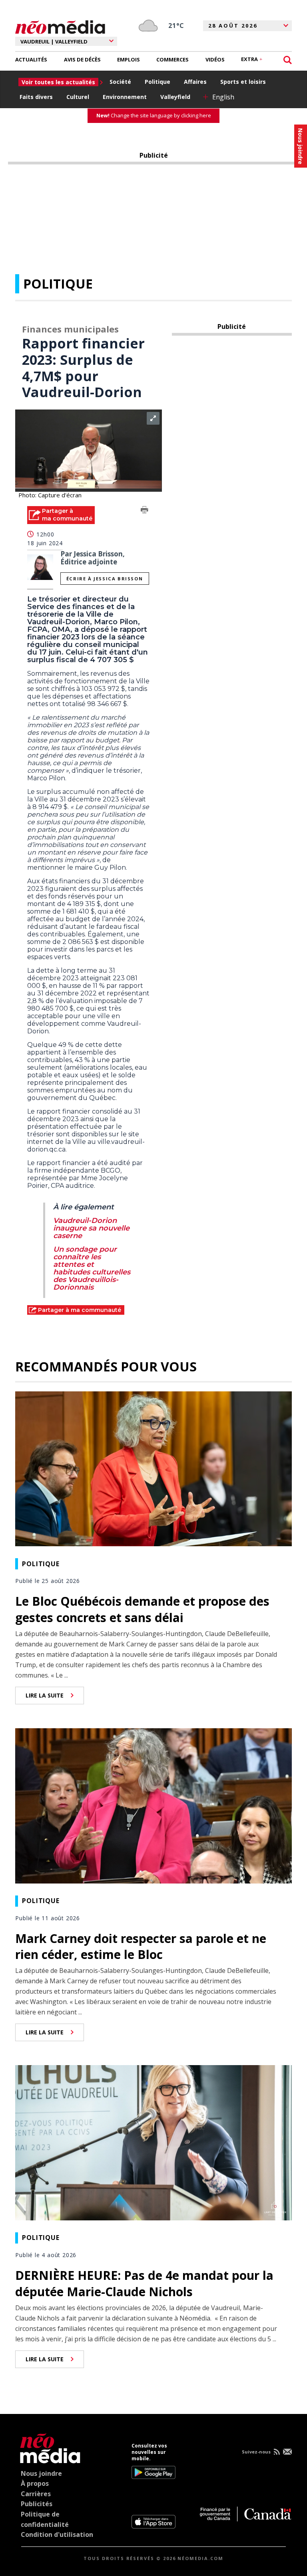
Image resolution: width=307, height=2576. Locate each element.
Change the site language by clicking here (154, 115)
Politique (157, 82)
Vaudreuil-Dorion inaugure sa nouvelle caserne (91, 1228)
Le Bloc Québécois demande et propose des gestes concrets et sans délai (142, 1609)
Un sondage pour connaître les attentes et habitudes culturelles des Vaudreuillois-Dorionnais (92, 1268)
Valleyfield (175, 97)
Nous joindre (41, 2473)
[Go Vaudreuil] (48, 2447)
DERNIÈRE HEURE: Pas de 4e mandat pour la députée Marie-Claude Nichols (144, 2283)
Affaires (195, 82)
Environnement (125, 97)
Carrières (36, 2494)
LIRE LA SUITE (45, 1695)
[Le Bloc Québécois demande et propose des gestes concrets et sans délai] (153, 1468)
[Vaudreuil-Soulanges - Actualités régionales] (60, 26)
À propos (35, 2483)
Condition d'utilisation (57, 2534)
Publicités (37, 2504)
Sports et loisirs (243, 82)
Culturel (78, 97)
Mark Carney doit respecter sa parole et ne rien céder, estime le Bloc (141, 1947)
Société (120, 82)
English (223, 97)
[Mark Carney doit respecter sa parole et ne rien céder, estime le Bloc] (153, 1805)
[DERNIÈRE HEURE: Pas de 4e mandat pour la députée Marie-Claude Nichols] (153, 2142)
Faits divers (36, 97)
